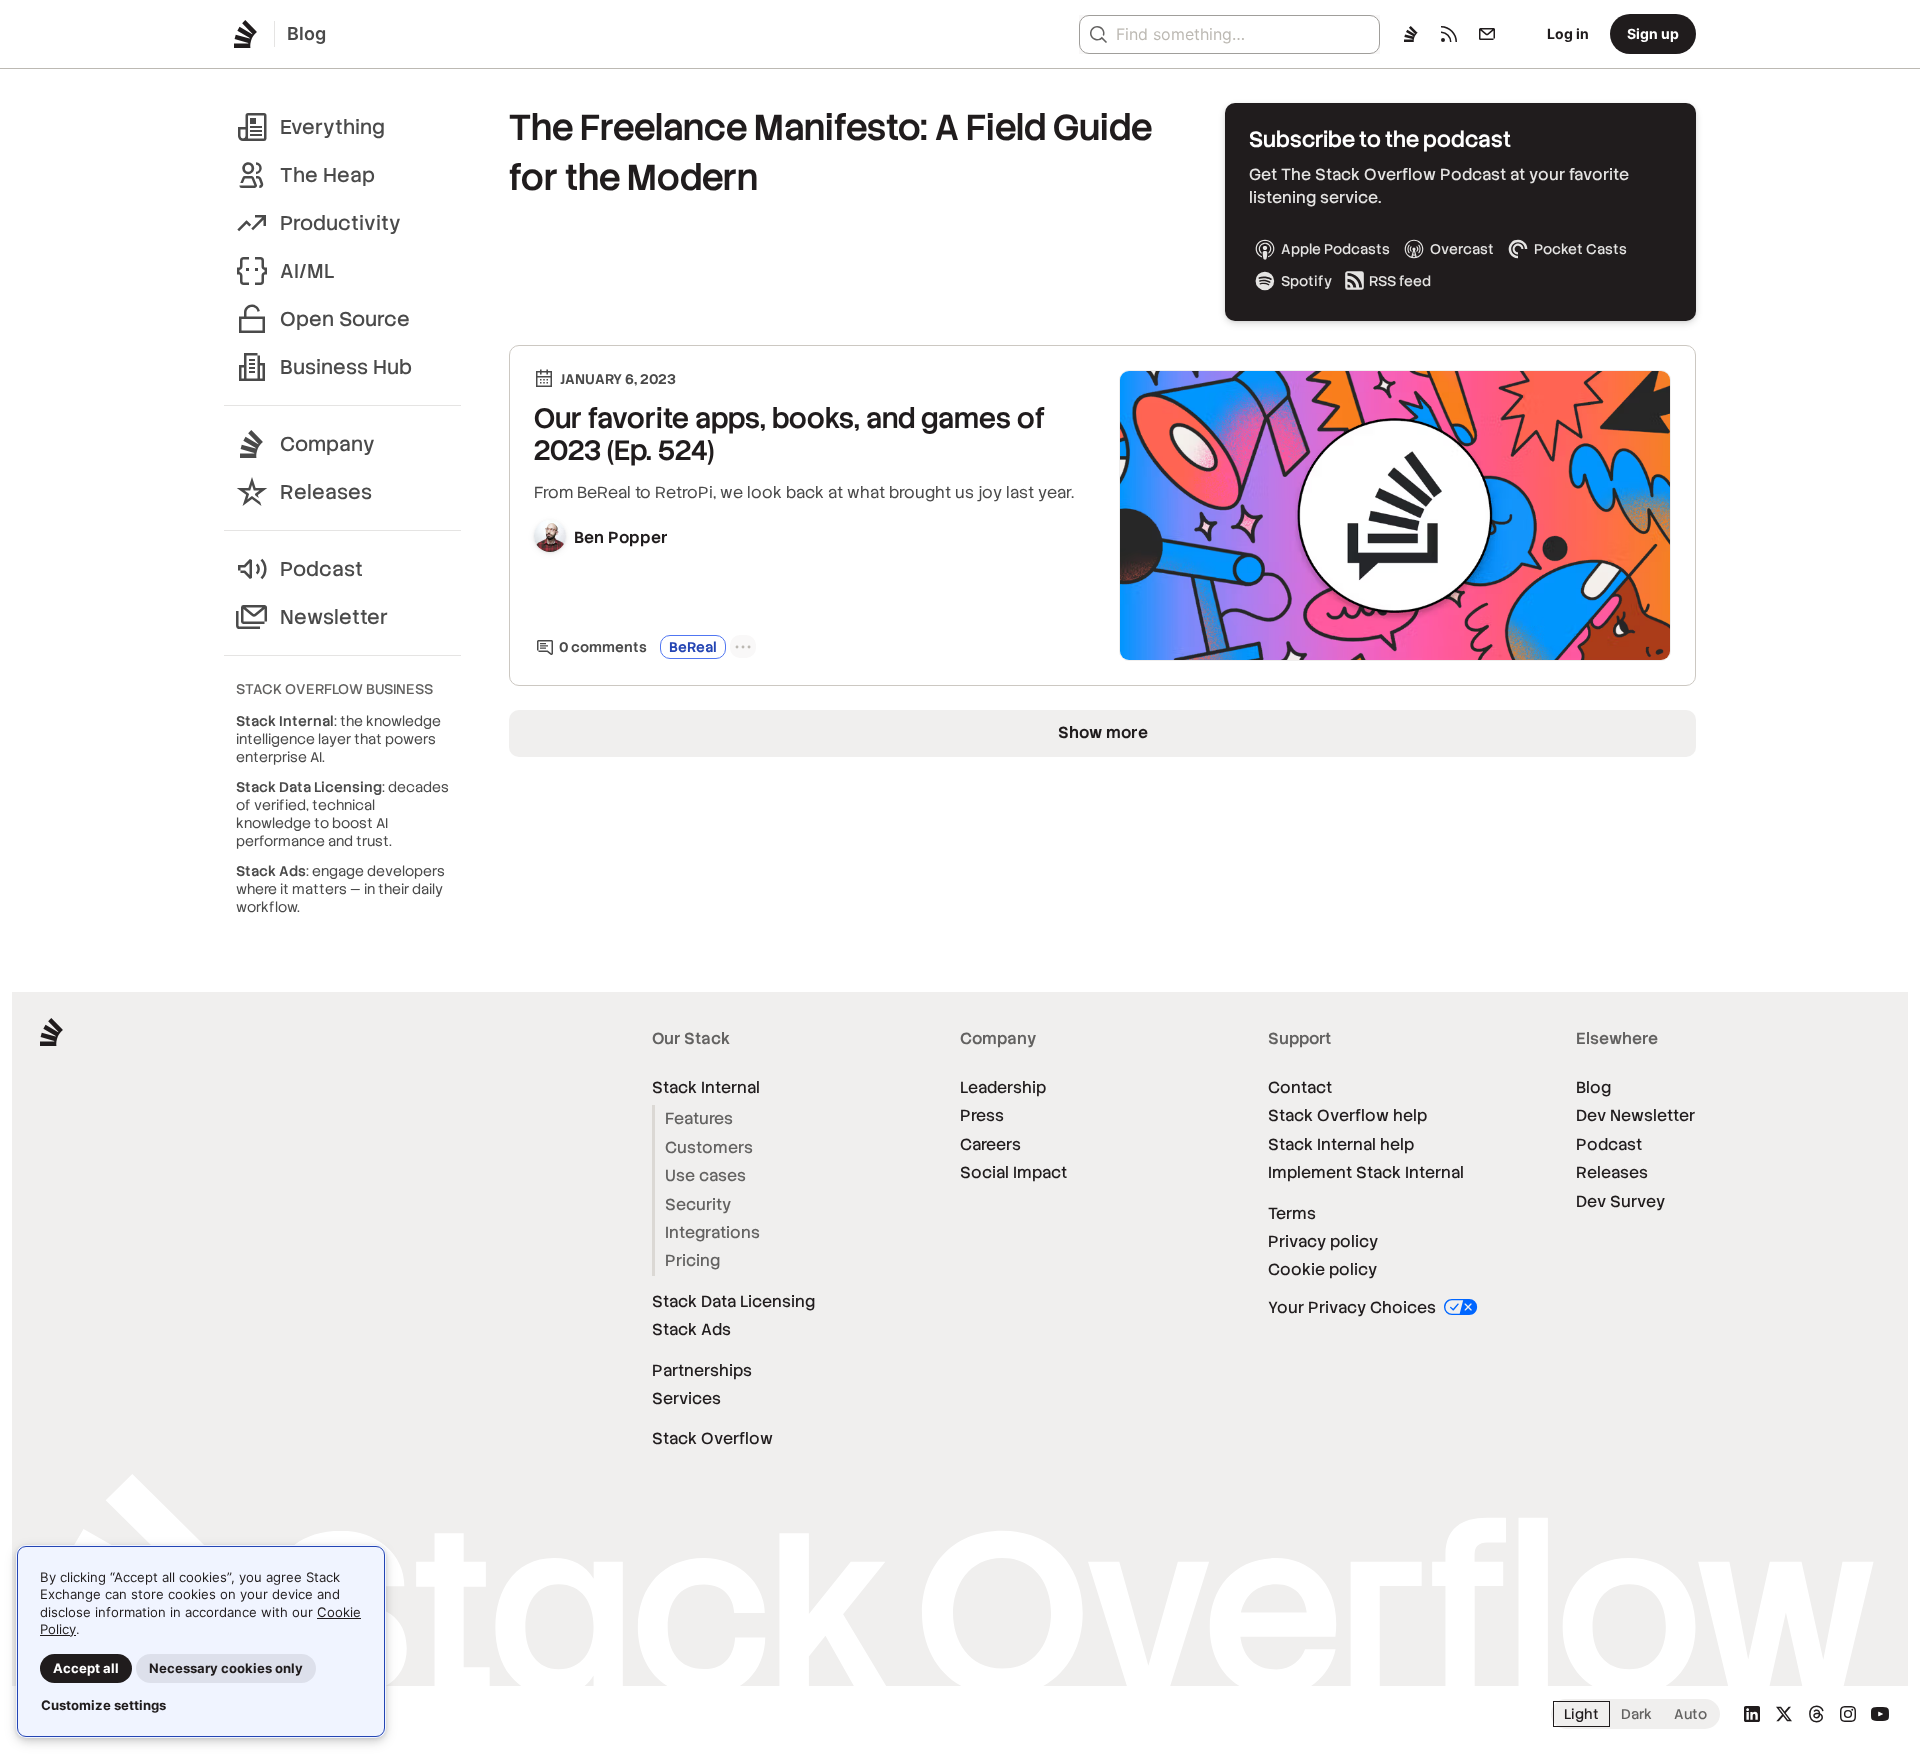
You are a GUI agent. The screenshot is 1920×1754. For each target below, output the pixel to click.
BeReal (693, 647)
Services (686, 1398)
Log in (1568, 33)
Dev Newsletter (1635, 1115)
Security (698, 1204)
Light (1581, 1714)
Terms (1292, 1213)
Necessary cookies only (226, 1668)
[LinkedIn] (1752, 1714)
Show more (1103, 732)
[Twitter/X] (1784, 1714)
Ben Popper (621, 537)
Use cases (705, 1175)
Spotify (1306, 281)
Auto (1690, 1714)
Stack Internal (706, 1087)
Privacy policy (1323, 1241)
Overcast (1462, 249)
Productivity (340, 223)
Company (327, 444)
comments (603, 647)
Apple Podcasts (1335, 249)
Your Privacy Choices (1354, 1307)
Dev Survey (1620, 1201)
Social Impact (1013, 1172)
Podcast (321, 569)
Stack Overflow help (1347, 1115)
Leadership (1003, 1087)
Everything (332, 127)
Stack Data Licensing (733, 1301)
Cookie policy (1322, 1269)
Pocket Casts (1580, 249)
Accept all (86, 1668)
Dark (1636, 1714)
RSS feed (1400, 281)
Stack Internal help (1341, 1144)
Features (699, 1118)
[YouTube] (1880, 1714)
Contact (1300, 1087)
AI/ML (307, 271)
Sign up (1653, 33)
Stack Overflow (712, 1438)
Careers (990, 1144)
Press (982, 1115)
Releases (326, 492)
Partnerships (702, 1370)
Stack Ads (691, 1329)
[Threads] (1816, 1714)
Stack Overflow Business (334, 689)
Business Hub (346, 367)
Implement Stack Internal (1366, 1172)
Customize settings (103, 1705)
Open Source (345, 319)
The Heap (327, 175)
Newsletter (334, 617)
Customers (709, 1147)
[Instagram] (1848, 1714)
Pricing (692, 1260)
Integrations (712, 1232)
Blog (1593, 1087)
